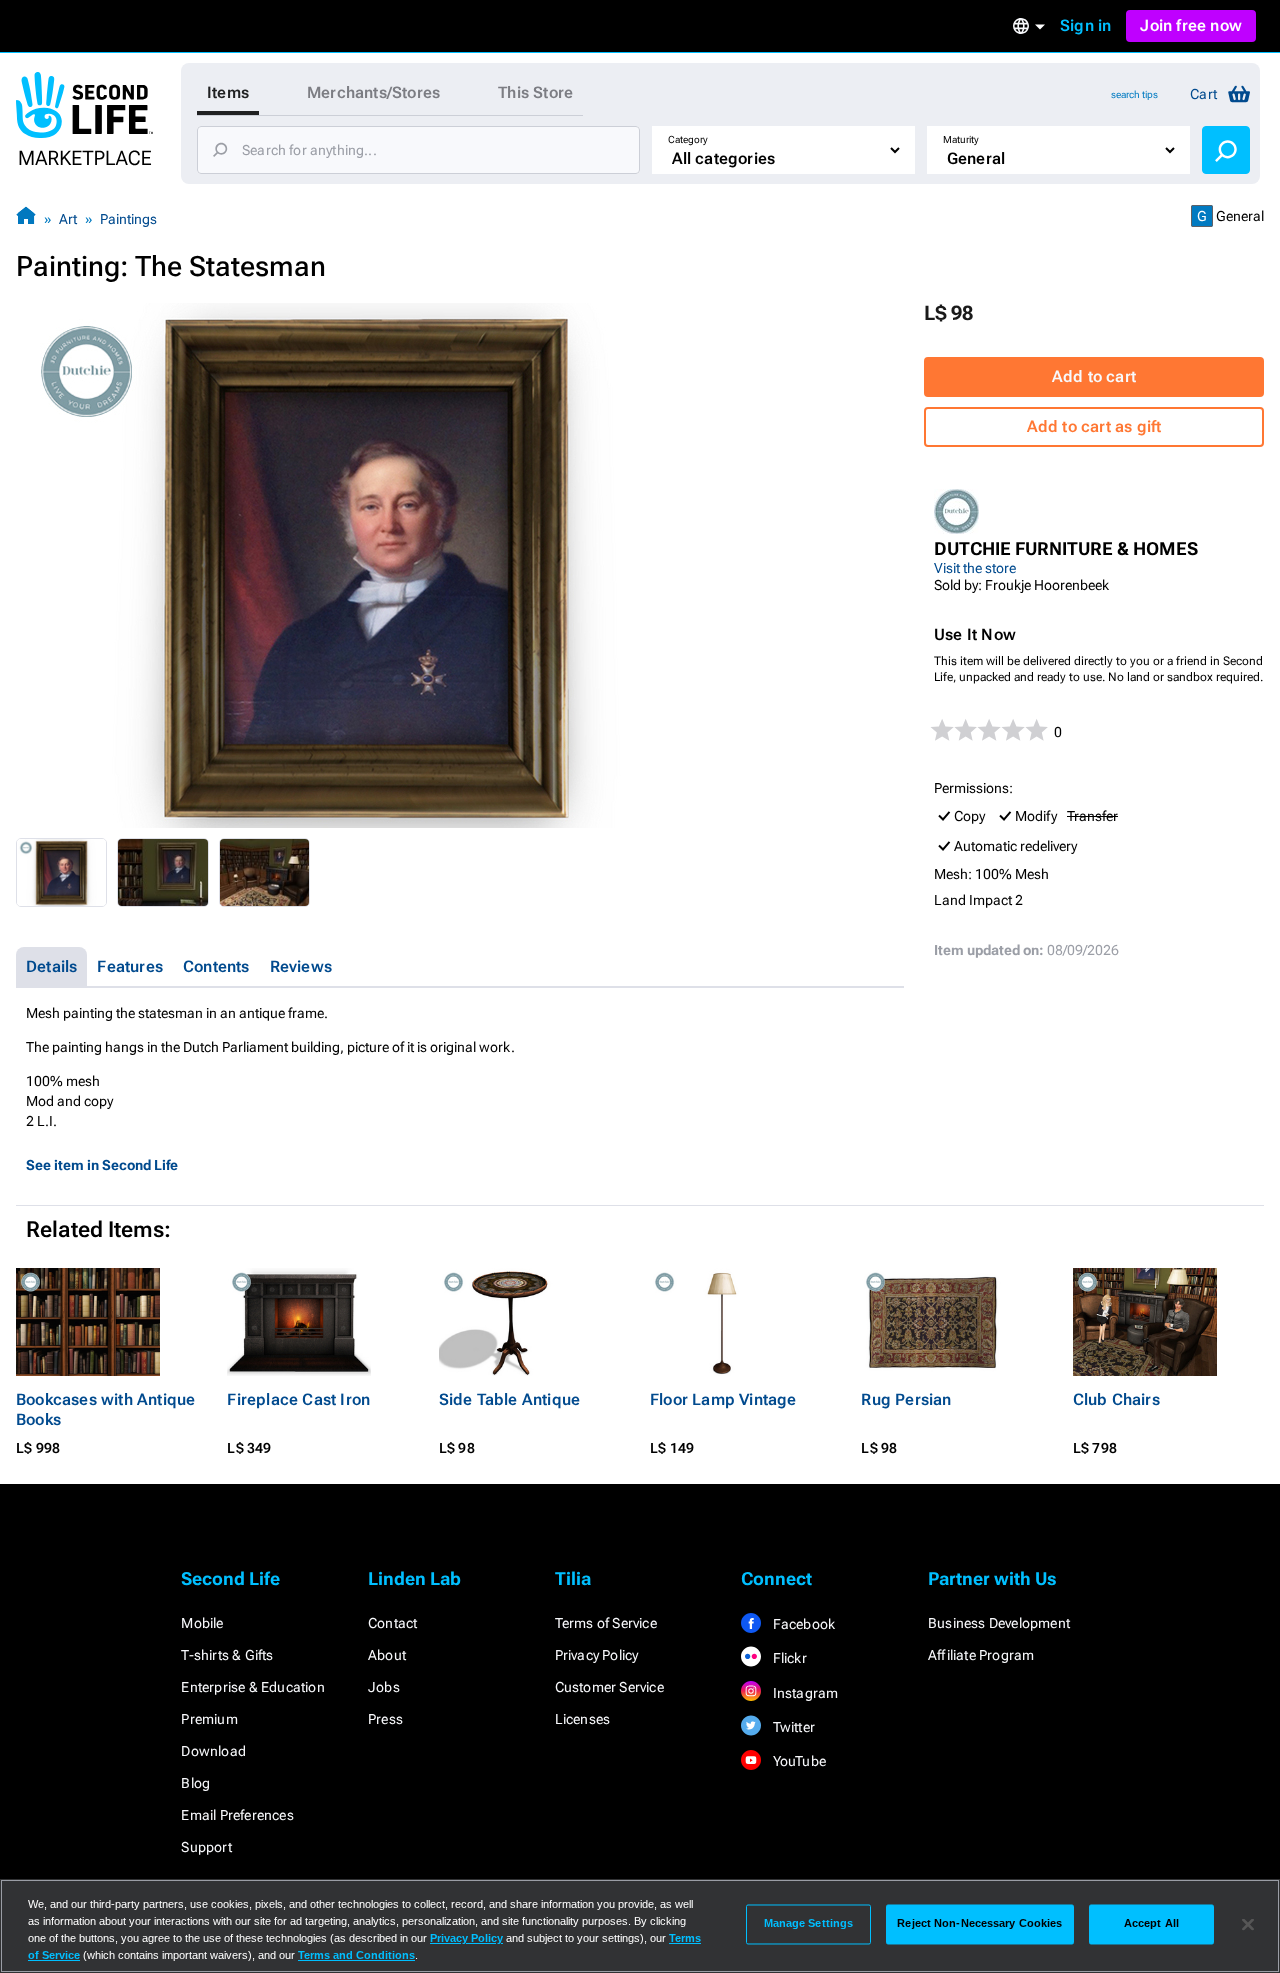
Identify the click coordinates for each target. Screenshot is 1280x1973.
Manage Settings (809, 1924)
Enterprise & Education (252, 1687)
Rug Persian (906, 1399)
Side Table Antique (510, 1399)
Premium (209, 1719)
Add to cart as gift (1094, 426)
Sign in (1085, 25)
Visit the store (975, 568)
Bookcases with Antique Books (105, 1409)
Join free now (1191, 25)
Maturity (961, 139)
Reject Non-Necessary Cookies (979, 1924)
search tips (1134, 94)
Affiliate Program (981, 1655)
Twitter (792, 1727)
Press (385, 1719)
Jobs (384, 1687)
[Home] (26, 218)
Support (206, 1847)
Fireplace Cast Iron (298, 1399)
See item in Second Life (102, 1165)
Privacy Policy (597, 1655)
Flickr (787, 1658)
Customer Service (609, 1687)
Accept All (1151, 1924)
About (387, 1655)
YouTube (797, 1761)
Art (68, 219)
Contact (392, 1623)
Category (688, 139)
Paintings (128, 219)
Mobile (202, 1623)
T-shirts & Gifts (227, 1655)
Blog (195, 1783)
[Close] (1248, 1924)
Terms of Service (606, 1623)
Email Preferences (237, 1815)
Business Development (999, 1623)
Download (213, 1751)
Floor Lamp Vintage (723, 1399)
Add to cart (1094, 376)
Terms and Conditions (356, 1955)
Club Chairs (1116, 1399)
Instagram (803, 1693)
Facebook (802, 1624)
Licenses (583, 1719)
